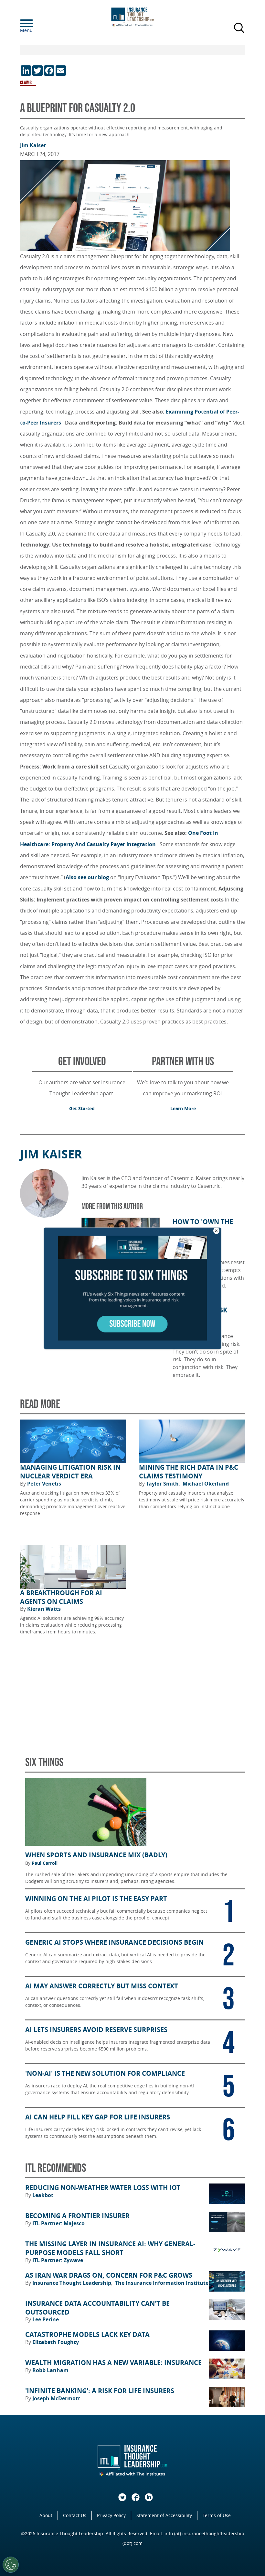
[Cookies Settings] (11, 2565)
